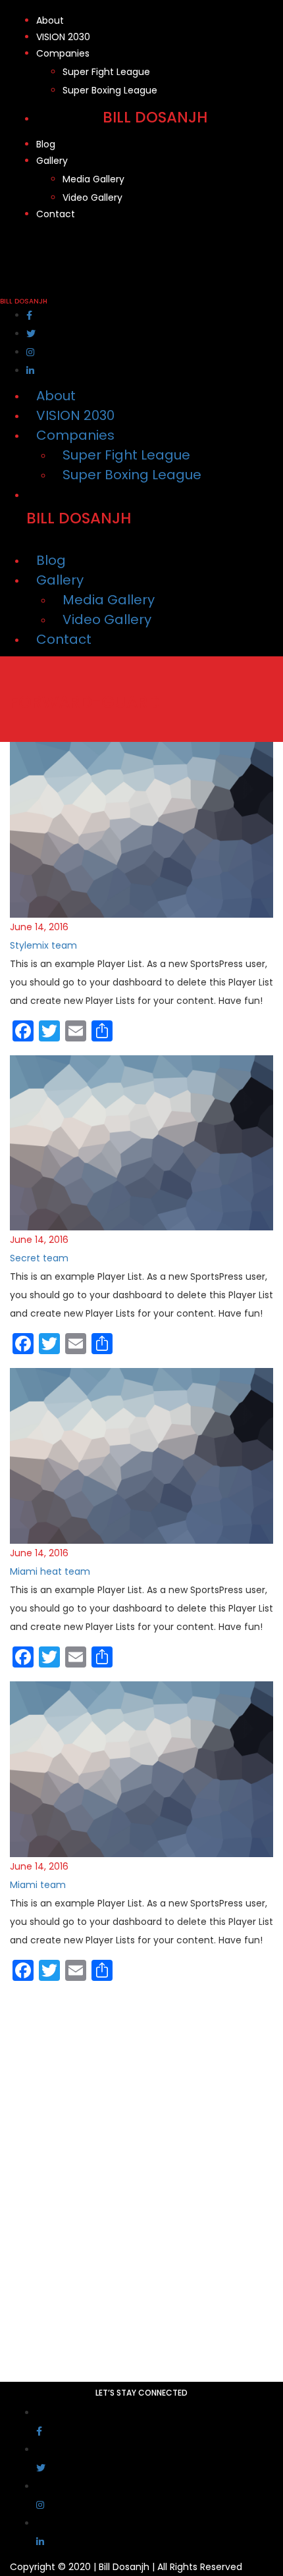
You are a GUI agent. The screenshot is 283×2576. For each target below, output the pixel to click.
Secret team (39, 1258)
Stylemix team (43, 945)
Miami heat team (50, 1571)
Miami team (38, 1885)
